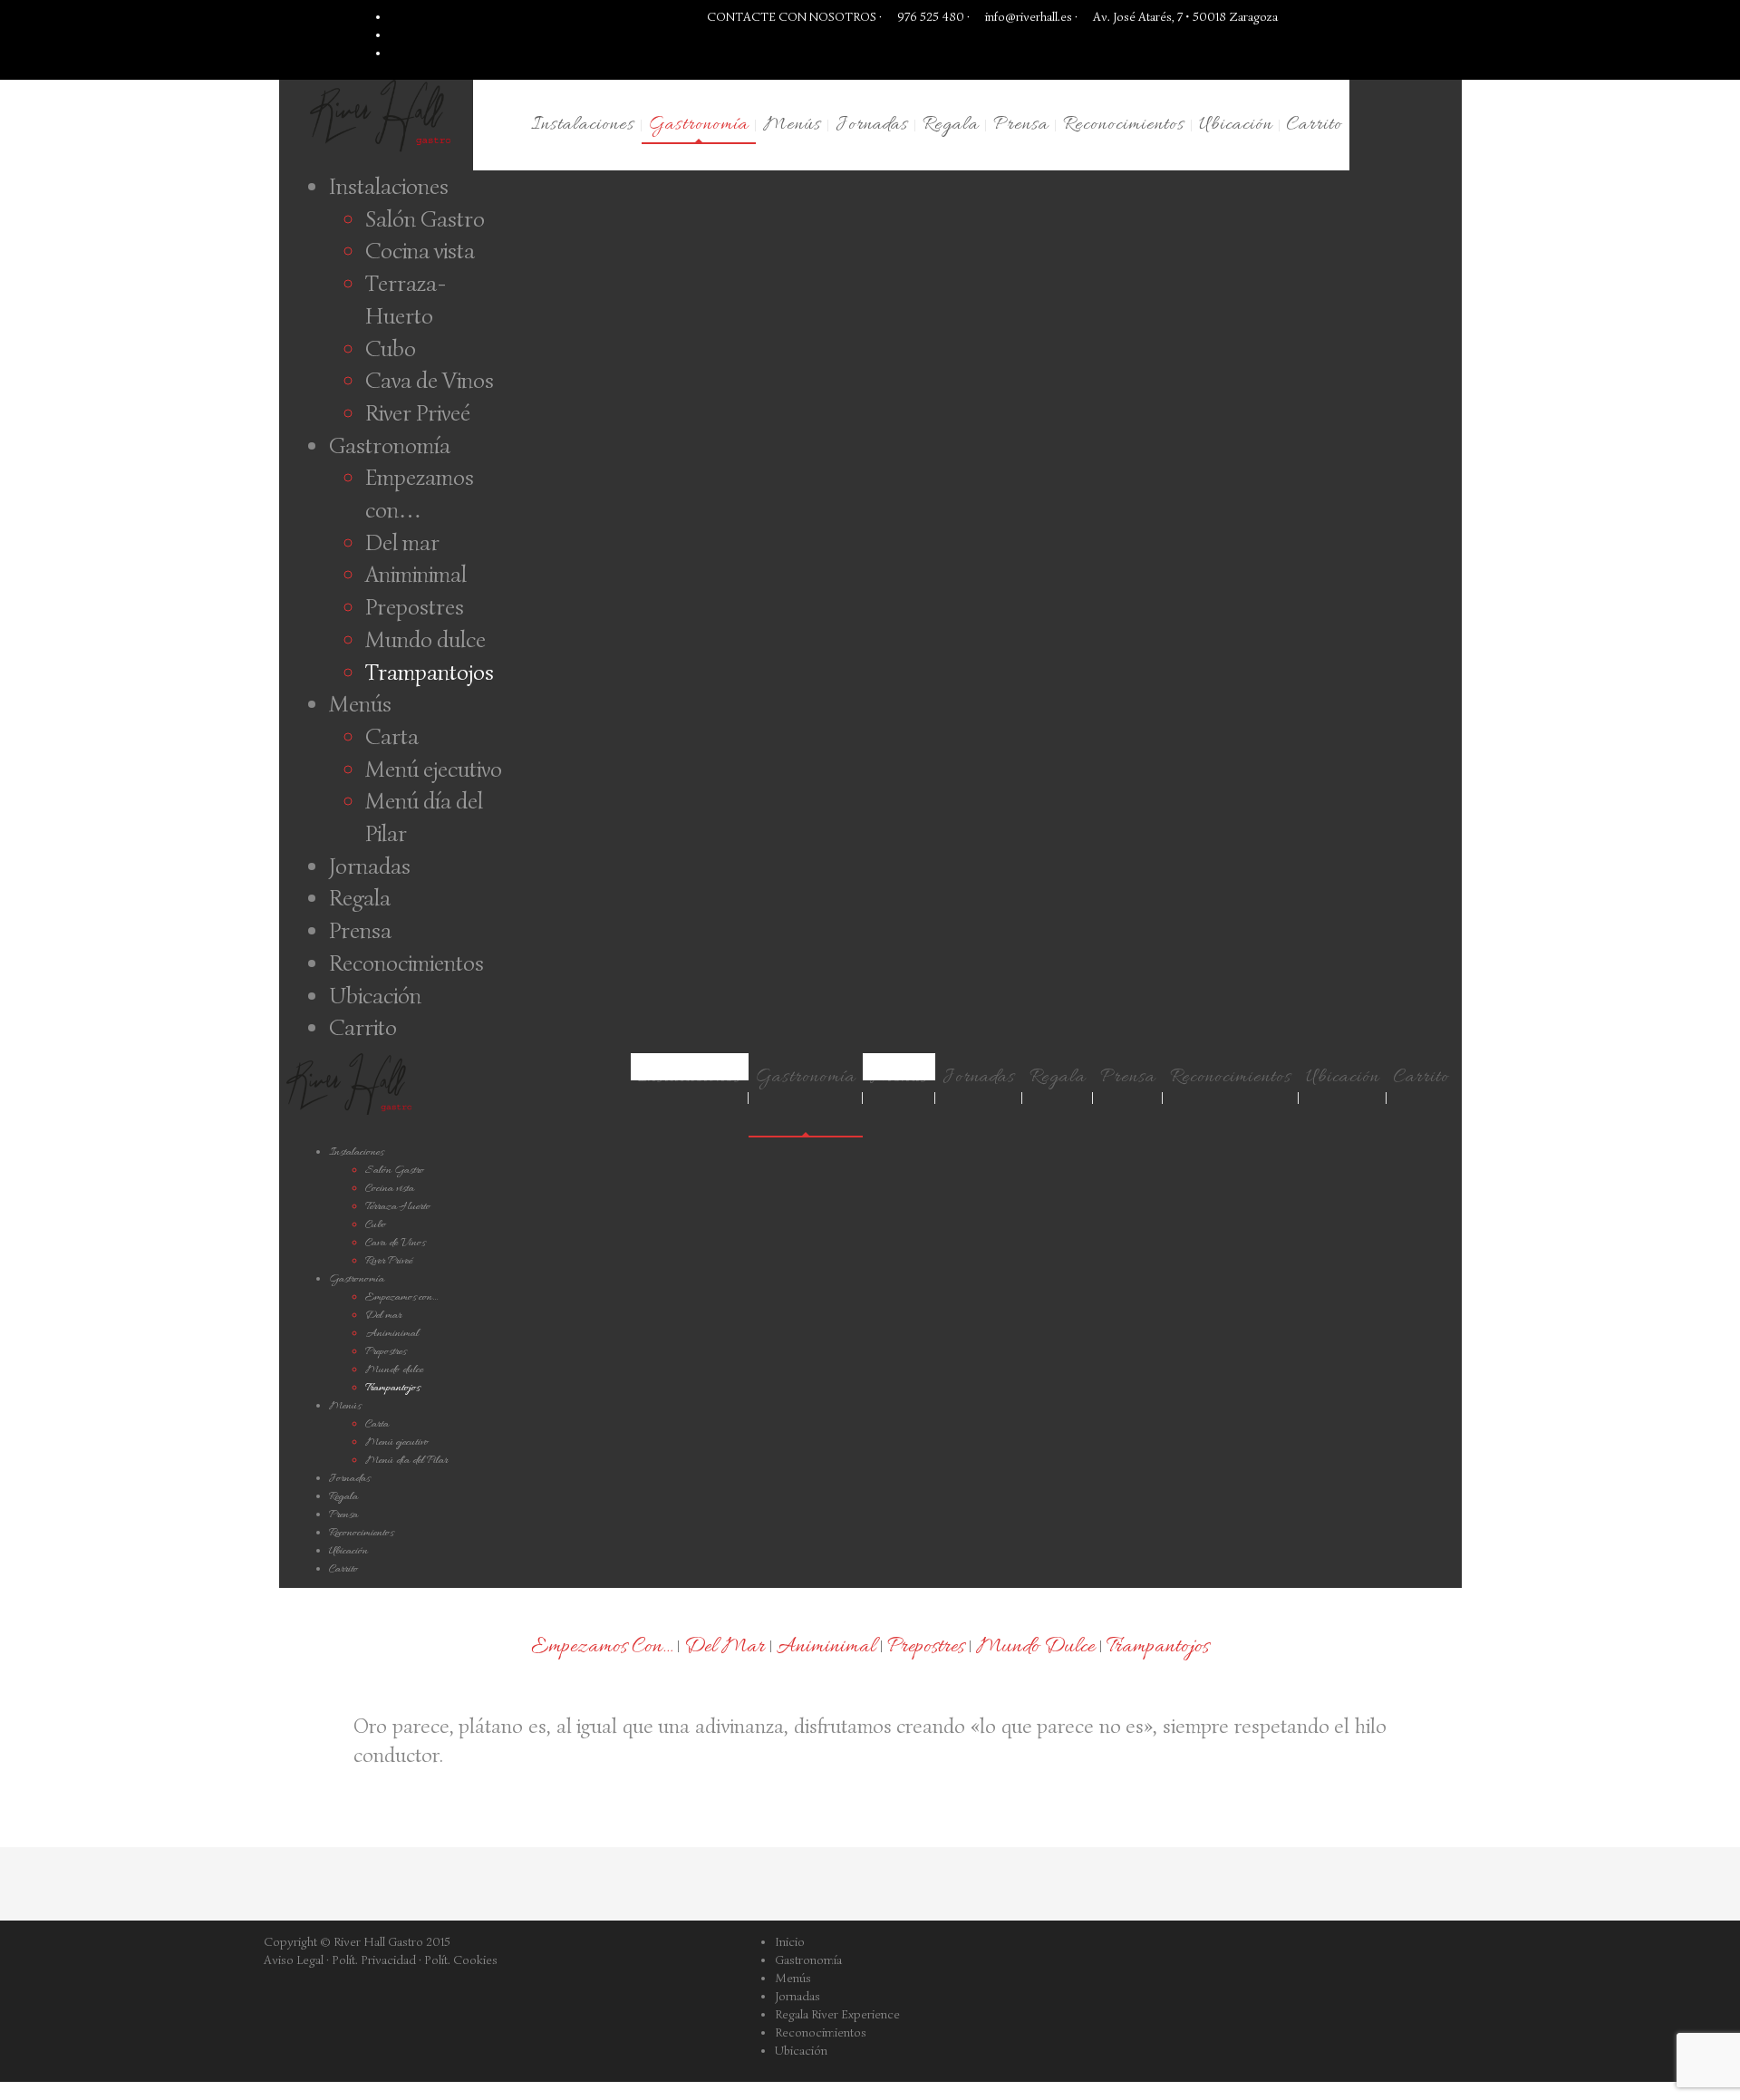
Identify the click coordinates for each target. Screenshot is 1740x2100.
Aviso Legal (294, 1960)
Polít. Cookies (461, 1960)
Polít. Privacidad (374, 1960)
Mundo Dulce (1035, 1647)
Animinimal (826, 1647)
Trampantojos (1158, 1647)
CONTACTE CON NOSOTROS (792, 17)
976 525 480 (929, 17)
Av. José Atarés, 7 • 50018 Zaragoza (1184, 17)
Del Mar (725, 1647)
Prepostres (926, 1647)
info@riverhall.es (1029, 17)
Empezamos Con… (602, 1647)
